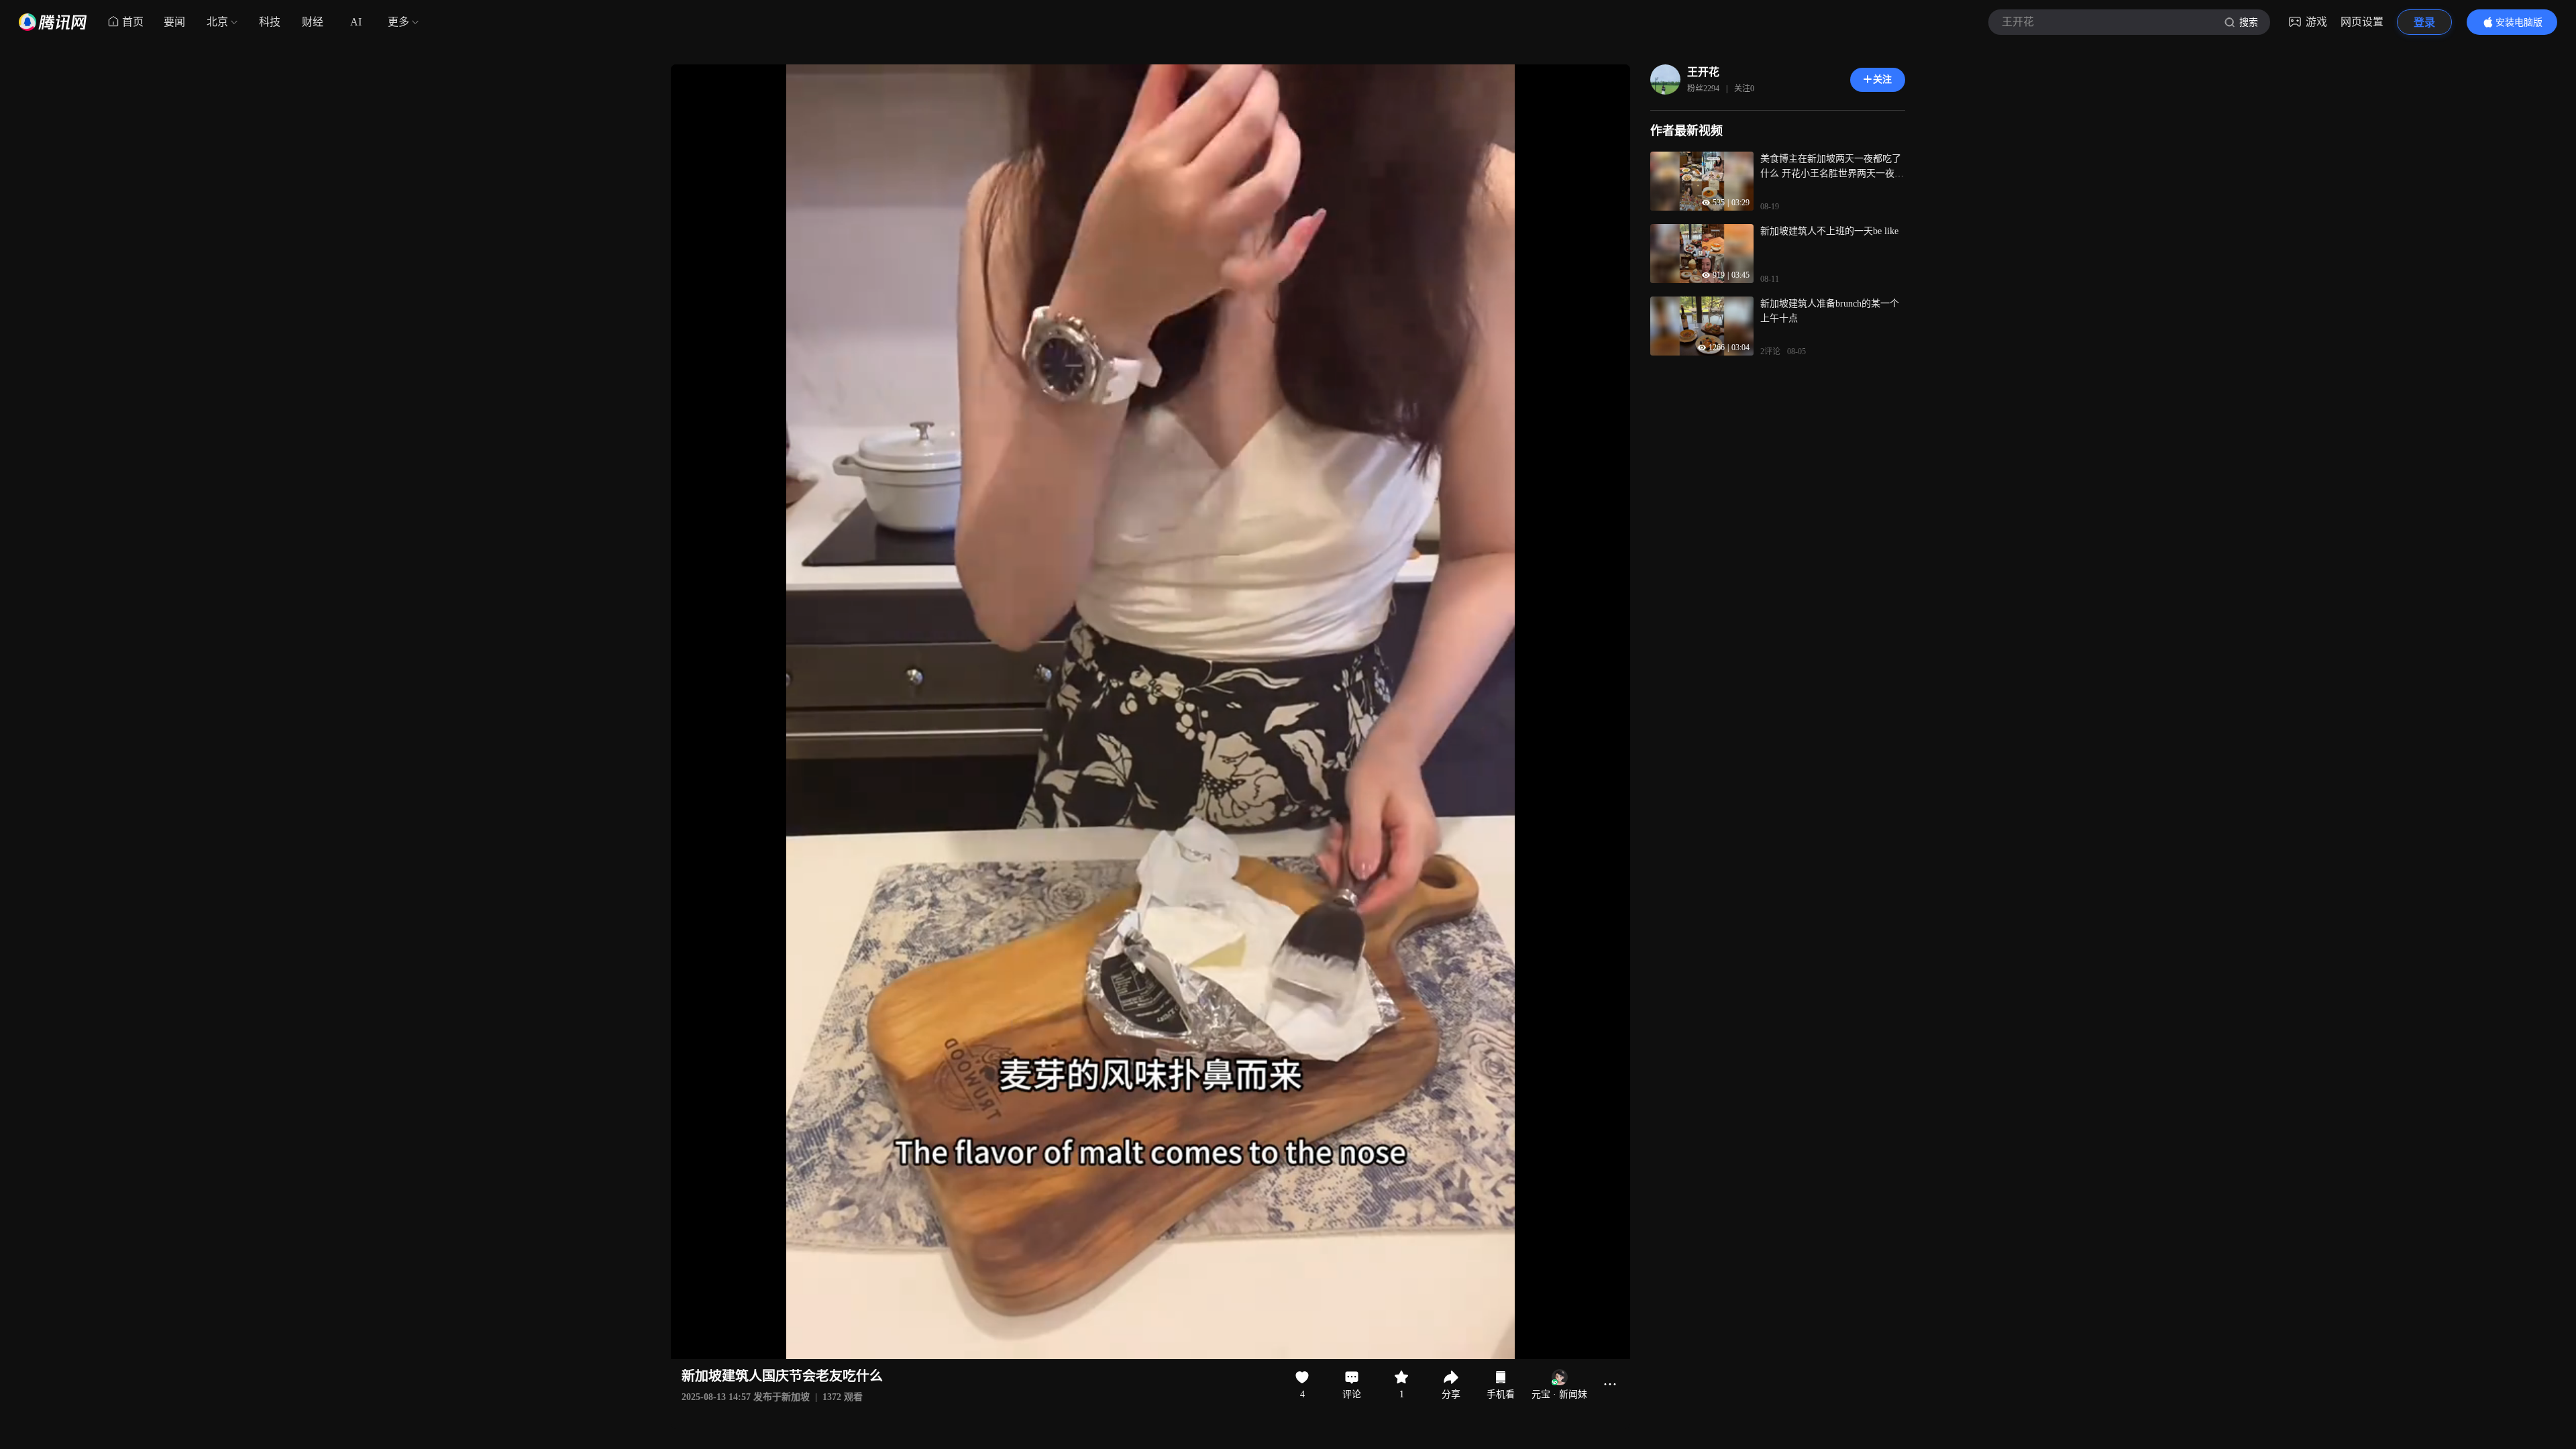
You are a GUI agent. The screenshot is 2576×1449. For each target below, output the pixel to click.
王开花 (1703, 72)
